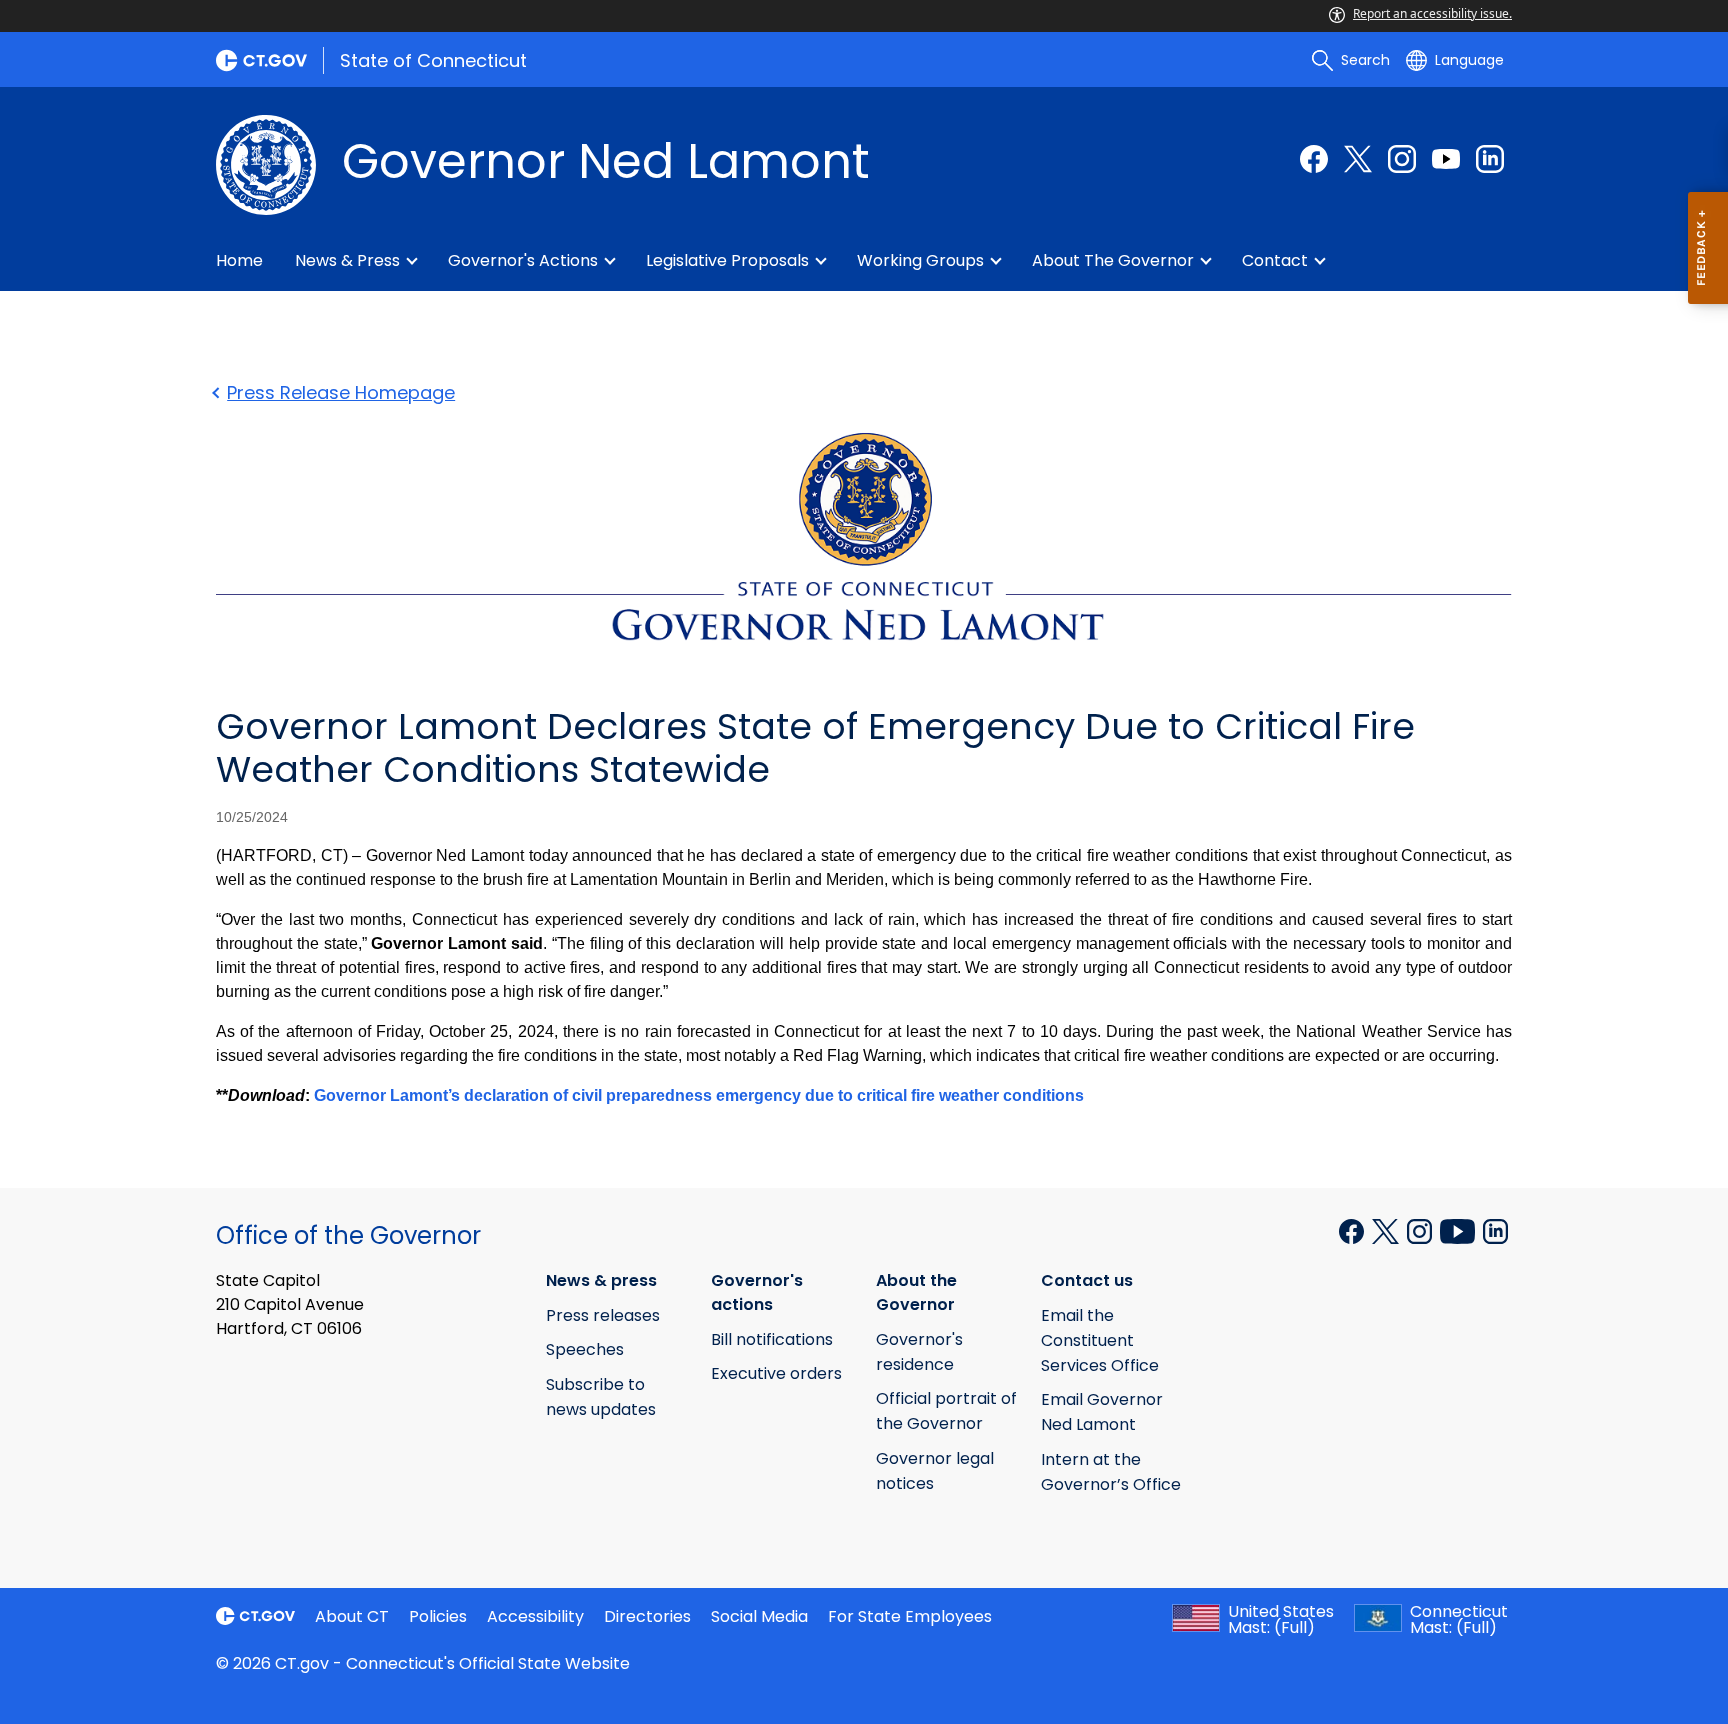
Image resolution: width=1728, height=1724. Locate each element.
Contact (1275, 260)
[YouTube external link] (1446, 159)
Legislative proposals (727, 260)
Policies (438, 1616)
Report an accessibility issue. (1432, 13)
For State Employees (910, 1616)
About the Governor (1113, 260)
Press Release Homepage (341, 392)
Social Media (759, 1616)
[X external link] (1387, 1230)
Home (239, 260)
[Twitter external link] (1358, 159)
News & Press (347, 260)
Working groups (920, 260)
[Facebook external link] (1314, 159)
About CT (352, 1616)
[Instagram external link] (1402, 159)
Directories (647, 1616)
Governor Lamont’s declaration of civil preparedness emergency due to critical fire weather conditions (699, 1095)
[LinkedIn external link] (1490, 159)
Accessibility (535, 1616)
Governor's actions (523, 260)
